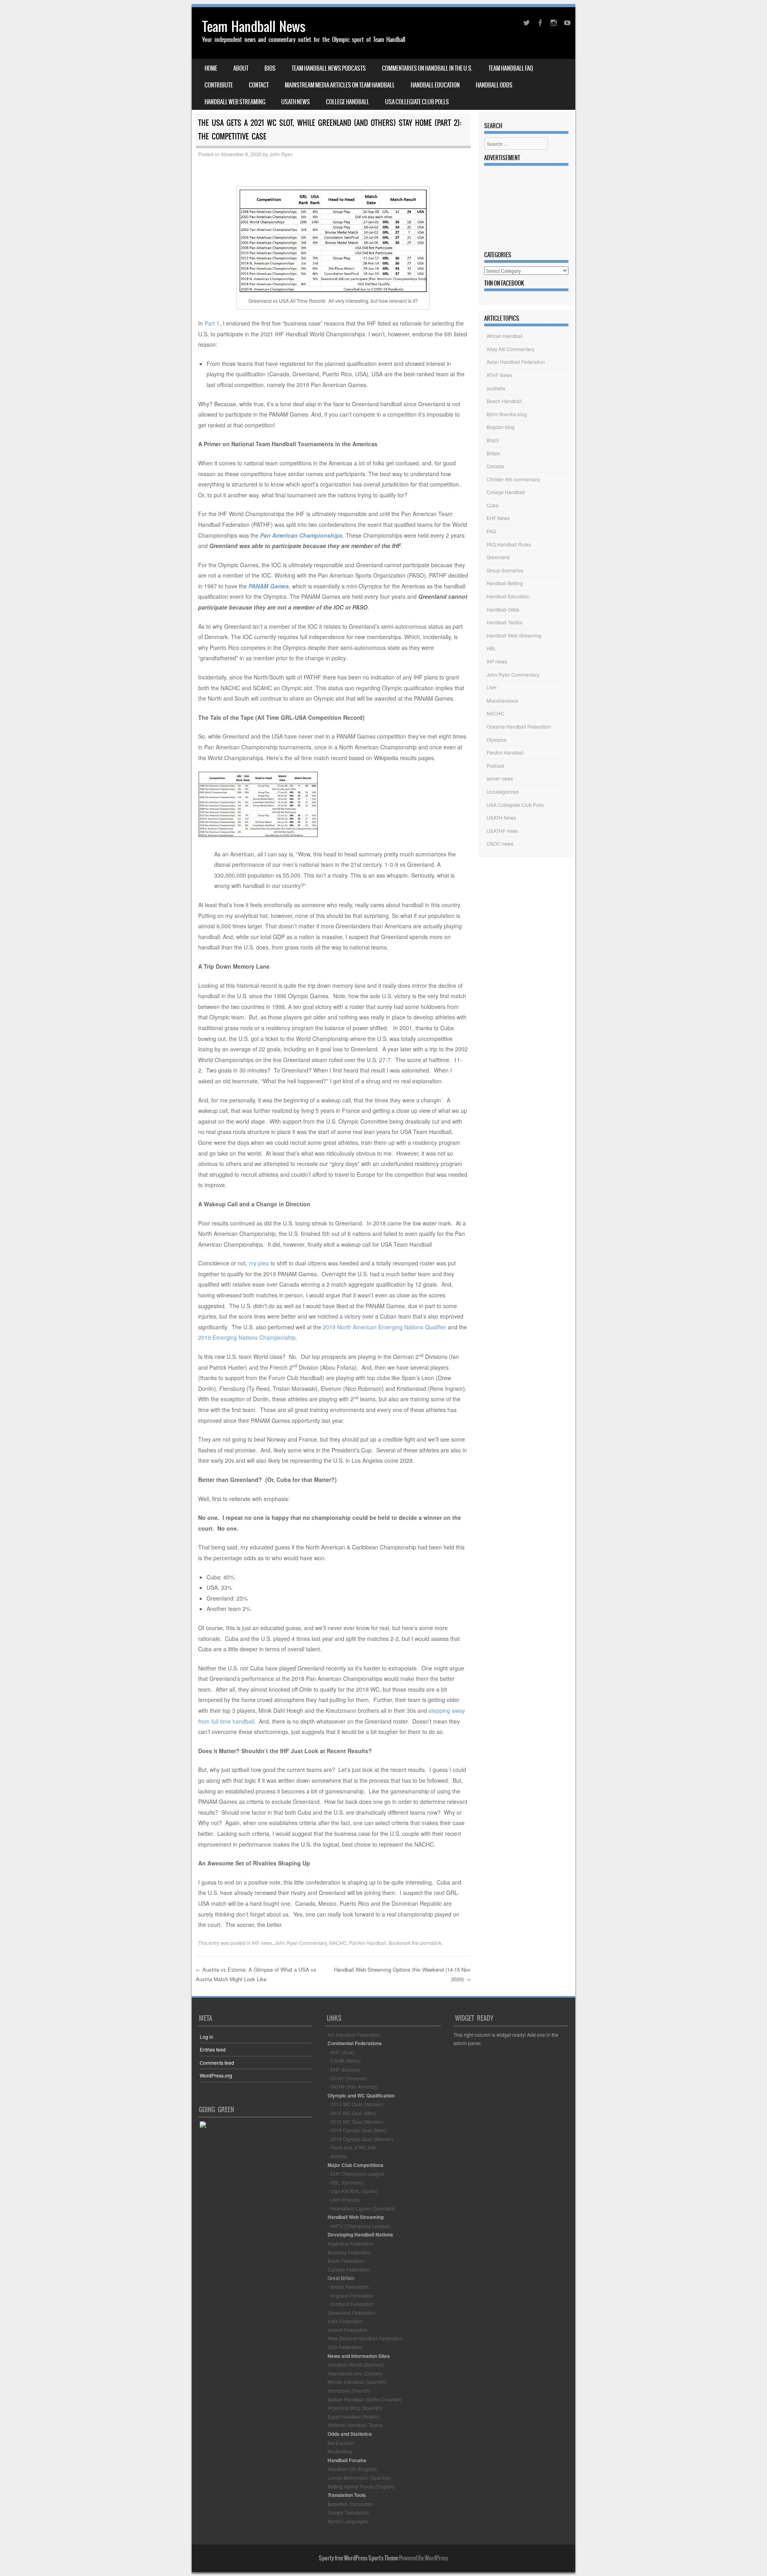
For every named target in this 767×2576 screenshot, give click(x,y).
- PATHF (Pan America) (353, 2086)
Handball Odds (494, 85)
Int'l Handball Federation (354, 2035)
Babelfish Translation (350, 2504)
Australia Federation (350, 2252)
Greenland (498, 557)
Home (211, 68)
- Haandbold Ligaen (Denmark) (362, 2208)
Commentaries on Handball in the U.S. (427, 68)
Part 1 (212, 323)
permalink (431, 1943)
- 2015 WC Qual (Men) (352, 2113)
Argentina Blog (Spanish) (355, 2408)
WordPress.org (216, 2075)
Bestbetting (340, 2451)
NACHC (338, 1943)
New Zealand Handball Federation (365, 2338)
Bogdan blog (501, 427)
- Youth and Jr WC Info (352, 2147)
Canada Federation (349, 2269)
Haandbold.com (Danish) (355, 2373)
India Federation (345, 2321)
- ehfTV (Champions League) (359, 2226)
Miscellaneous (502, 700)
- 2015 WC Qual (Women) (356, 2122)
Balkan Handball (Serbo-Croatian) (365, 2399)
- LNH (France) (344, 2200)
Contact (259, 85)
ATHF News (499, 375)
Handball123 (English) (352, 2469)
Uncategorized (503, 791)
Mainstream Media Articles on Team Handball (340, 85)
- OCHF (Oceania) (347, 2078)
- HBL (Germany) (346, 2182)
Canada (495, 466)
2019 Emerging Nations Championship (247, 1337)
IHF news (262, 1943)
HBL (491, 648)
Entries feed (213, 2049)
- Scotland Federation (351, 2304)
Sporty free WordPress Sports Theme (359, 2558)
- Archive (337, 2156)
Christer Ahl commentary (513, 479)
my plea (259, 1263)
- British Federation (348, 2287)
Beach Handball (504, 401)
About (241, 68)
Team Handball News (254, 27)
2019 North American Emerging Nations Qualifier (384, 1327)
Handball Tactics (505, 622)
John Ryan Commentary (301, 1943)
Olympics (497, 740)
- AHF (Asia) (341, 2052)
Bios (270, 68)
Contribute (219, 85)
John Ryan (281, 154)
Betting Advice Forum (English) (361, 2486)
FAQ (491, 531)
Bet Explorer (341, 2443)
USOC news (500, 843)
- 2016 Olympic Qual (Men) (357, 2130)
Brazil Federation (346, 2261)
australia (496, 388)
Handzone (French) (349, 2390)
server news (500, 778)
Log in (207, 2037)
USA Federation (345, 2347)
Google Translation (348, 2512)
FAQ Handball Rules (509, 544)
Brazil (493, 440)
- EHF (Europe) (344, 2069)
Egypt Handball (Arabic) (354, 2416)
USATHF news (502, 831)
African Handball (505, 336)
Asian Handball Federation (516, 362)
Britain (494, 453)
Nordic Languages (348, 2521)
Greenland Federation (352, 2313)
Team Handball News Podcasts (329, 68)
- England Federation (351, 2295)
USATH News (296, 102)
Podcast (495, 766)
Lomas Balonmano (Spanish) (359, 2478)
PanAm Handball (368, 1943)
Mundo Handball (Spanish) (357, 2382)
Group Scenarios (505, 570)
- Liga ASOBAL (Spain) (353, 2191)
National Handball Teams (355, 2425)
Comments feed (217, 2063)
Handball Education (435, 85)
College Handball (348, 102)
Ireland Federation (348, 2330)
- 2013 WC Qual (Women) (356, 2104)
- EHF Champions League (356, 2174)
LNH (492, 687)
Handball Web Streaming (235, 102)
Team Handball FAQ (511, 68)
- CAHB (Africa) (344, 2061)
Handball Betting (505, 583)
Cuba (493, 505)
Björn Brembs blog (507, 414)
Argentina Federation (351, 2243)
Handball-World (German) (356, 2364)
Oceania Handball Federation (519, 726)
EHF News (498, 518)
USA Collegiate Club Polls (417, 102)
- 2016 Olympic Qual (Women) (360, 2139)
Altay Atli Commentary (511, 349)
